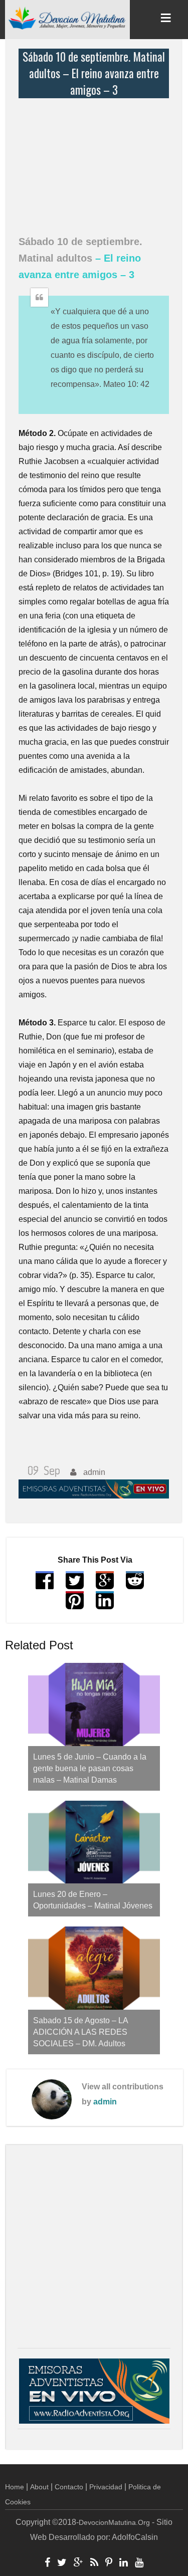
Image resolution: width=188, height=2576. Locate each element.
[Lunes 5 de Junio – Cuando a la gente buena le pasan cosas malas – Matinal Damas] (94, 1704)
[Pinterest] (109, 2563)
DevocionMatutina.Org (114, 2522)
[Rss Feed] (94, 2563)
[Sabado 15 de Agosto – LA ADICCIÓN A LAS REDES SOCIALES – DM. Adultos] (94, 1968)
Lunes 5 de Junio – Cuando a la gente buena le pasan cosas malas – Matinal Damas (90, 1768)
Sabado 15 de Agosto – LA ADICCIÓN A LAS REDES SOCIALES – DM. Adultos (80, 2032)
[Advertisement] (96, 161)
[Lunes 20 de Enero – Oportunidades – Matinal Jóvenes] (94, 1842)
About (39, 2487)
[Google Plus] (78, 2563)
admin (105, 2102)
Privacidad (106, 2487)
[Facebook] (47, 2563)
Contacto (69, 2487)
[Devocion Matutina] (67, 18)
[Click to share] (105, 1585)
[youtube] (139, 2563)
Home (15, 2487)
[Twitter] (62, 2563)
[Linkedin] (124, 2563)
